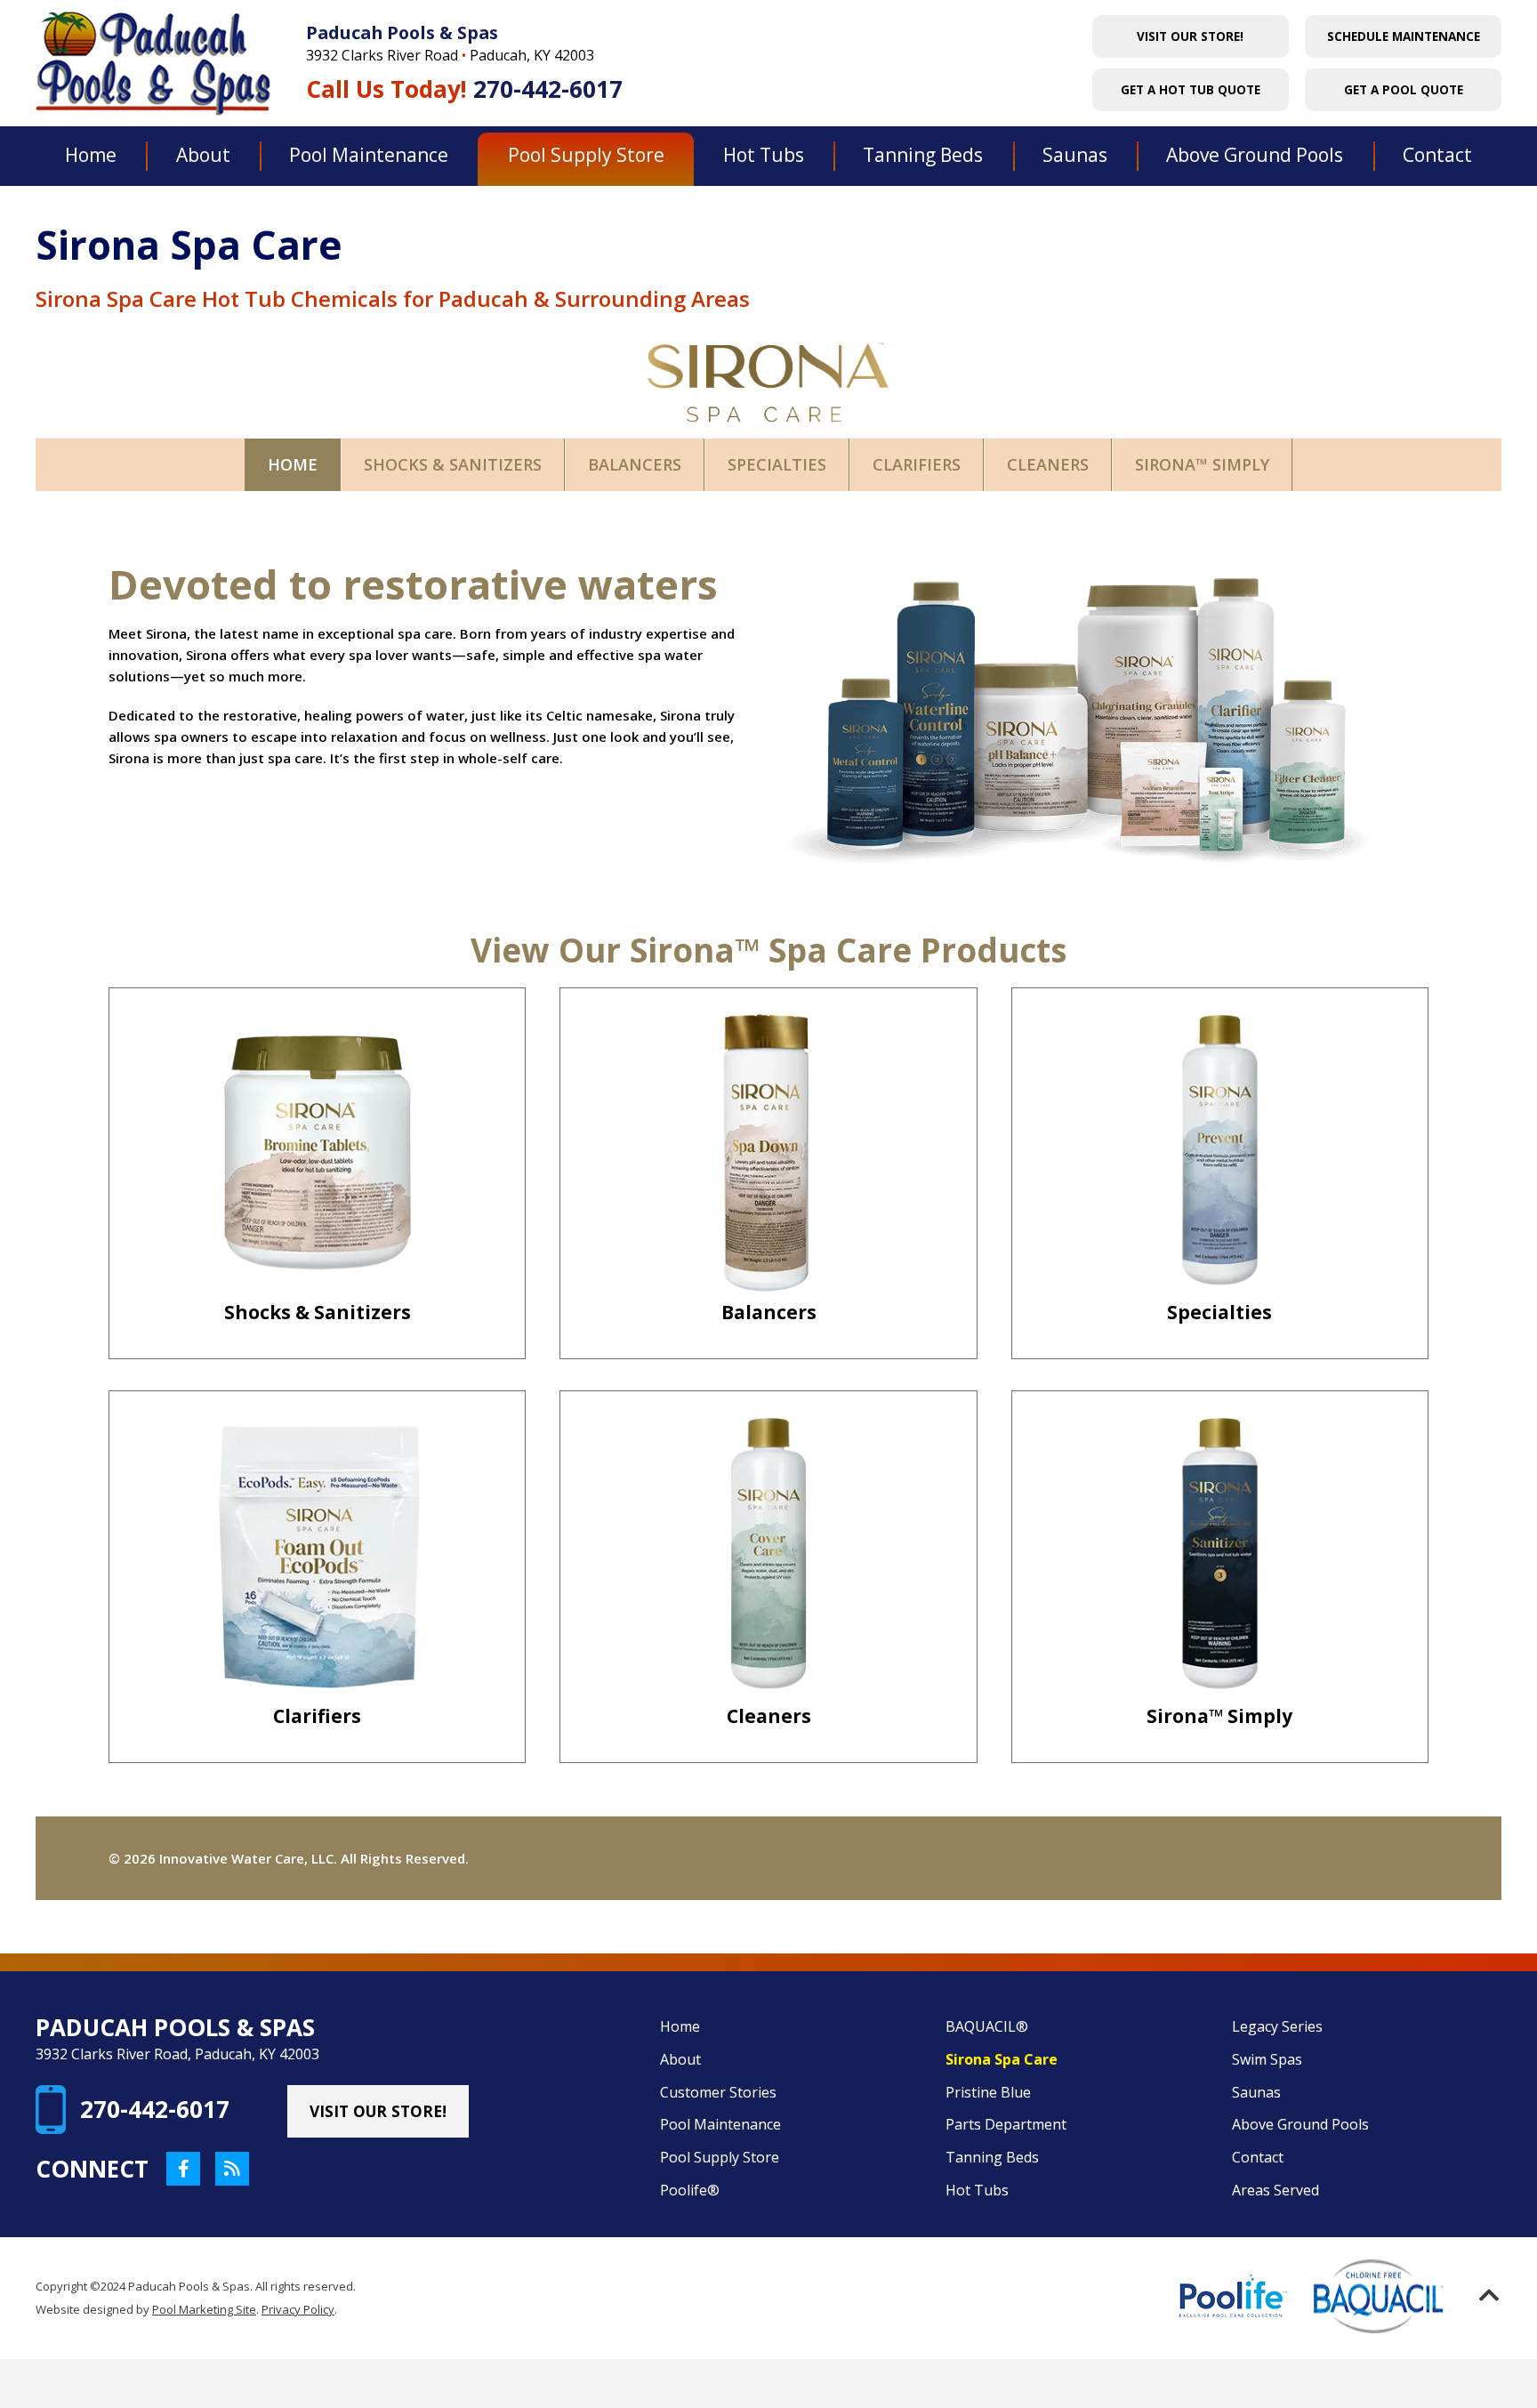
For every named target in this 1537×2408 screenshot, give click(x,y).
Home (680, 2026)
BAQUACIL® (987, 2026)
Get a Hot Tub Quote (1191, 90)
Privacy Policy (298, 2309)
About (680, 2059)
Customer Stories (718, 2092)
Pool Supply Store (720, 2157)
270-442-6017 (548, 90)
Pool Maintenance (720, 2124)
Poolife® (690, 2190)
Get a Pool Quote (1404, 90)
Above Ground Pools (1300, 2124)
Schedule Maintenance (1404, 36)
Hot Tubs (977, 2190)
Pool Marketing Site (204, 2309)
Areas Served (1275, 2190)
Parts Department (1006, 2124)
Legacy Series (1277, 2026)
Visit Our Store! (1190, 36)
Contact (1258, 2157)
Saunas (1256, 2092)
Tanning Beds (992, 2157)
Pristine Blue (988, 2092)
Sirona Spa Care (1002, 2059)
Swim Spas (1267, 2059)
